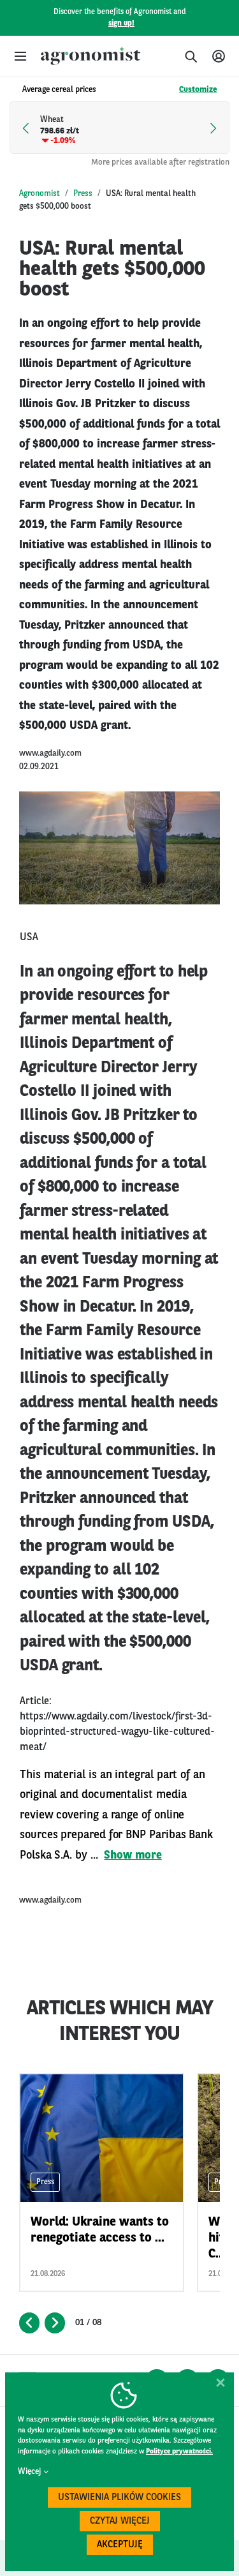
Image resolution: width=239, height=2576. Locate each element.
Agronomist (40, 194)
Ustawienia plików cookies (119, 2498)
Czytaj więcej (120, 2521)
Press (83, 194)
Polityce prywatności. (179, 2452)
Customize (198, 90)
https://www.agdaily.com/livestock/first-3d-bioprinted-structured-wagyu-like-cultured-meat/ (117, 1732)
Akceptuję (120, 2545)
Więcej (29, 2472)
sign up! (121, 24)
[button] (20, 56)
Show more (133, 1855)
